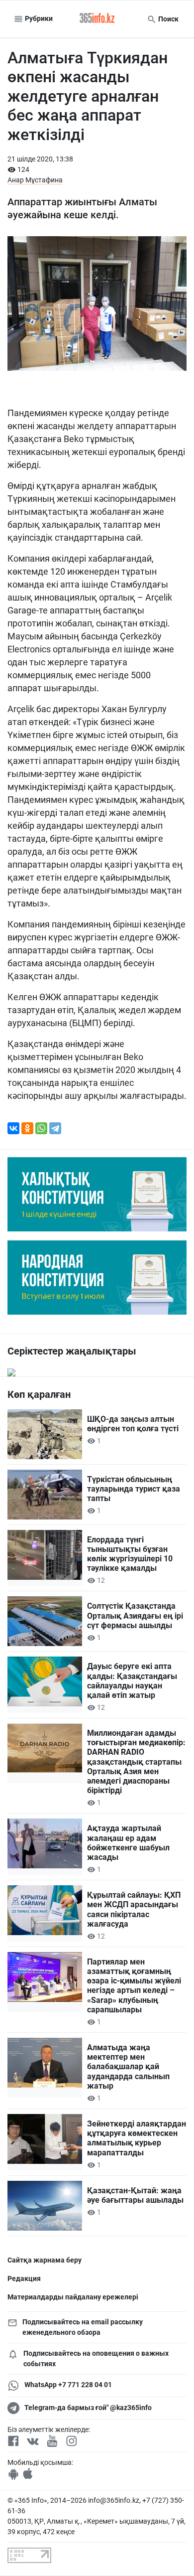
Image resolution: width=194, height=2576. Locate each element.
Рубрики (38, 18)
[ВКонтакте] (13, 1128)
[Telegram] (55, 1128)
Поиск (168, 19)
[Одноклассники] (27, 1128)
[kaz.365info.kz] (97, 19)
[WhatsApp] (41, 1128)
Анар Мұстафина (35, 180)
